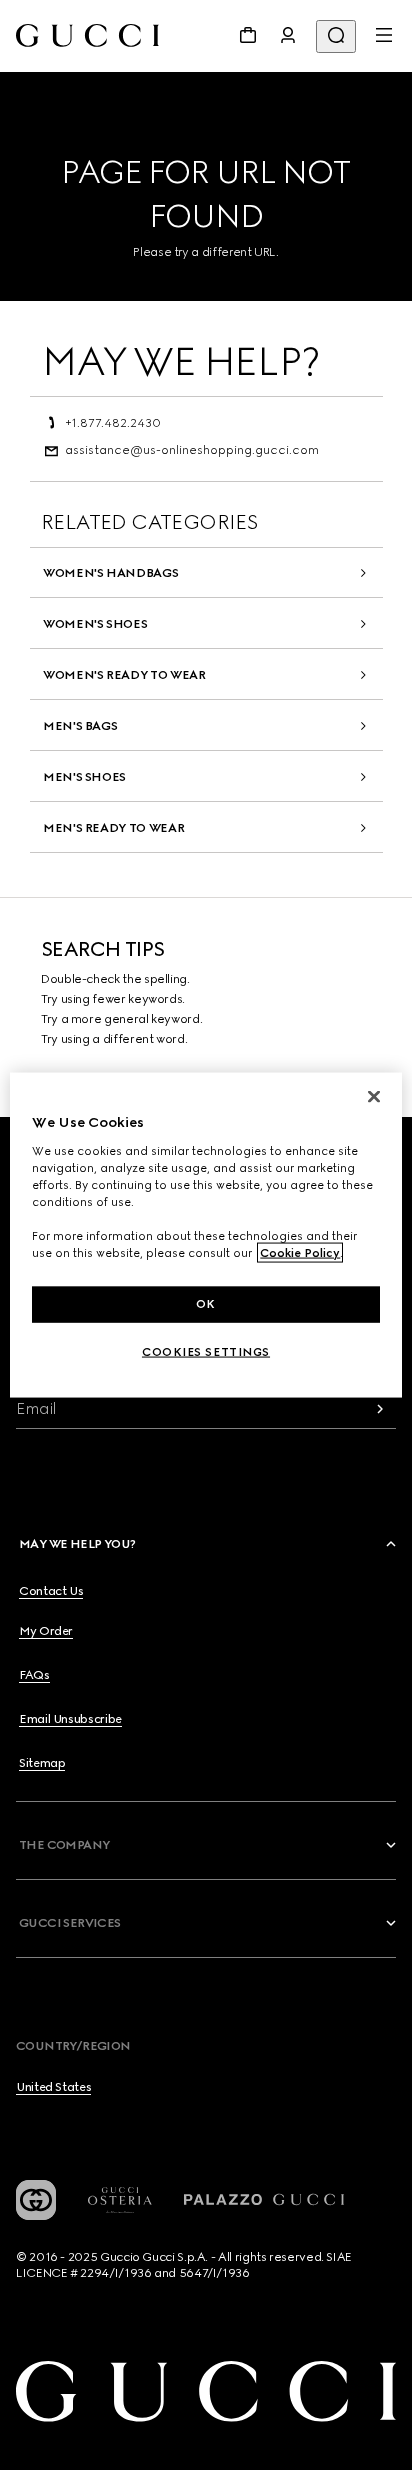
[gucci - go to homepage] (87, 35)
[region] (205, 1235)
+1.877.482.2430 (113, 423)
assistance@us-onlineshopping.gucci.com (192, 450)
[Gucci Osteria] (120, 2200)
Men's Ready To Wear (113, 828)
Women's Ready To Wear (124, 675)
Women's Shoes (95, 624)
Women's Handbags (110, 573)
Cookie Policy (300, 1253)
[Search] (336, 36)
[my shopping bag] (248, 35)
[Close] (374, 1097)
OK (206, 1304)
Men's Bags (80, 726)
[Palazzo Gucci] (264, 2200)
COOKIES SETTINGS (206, 1352)
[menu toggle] (384, 35)
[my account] (288, 35)
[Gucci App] (36, 2200)
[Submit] (380, 1408)
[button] (209, 1544)
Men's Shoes (84, 777)
